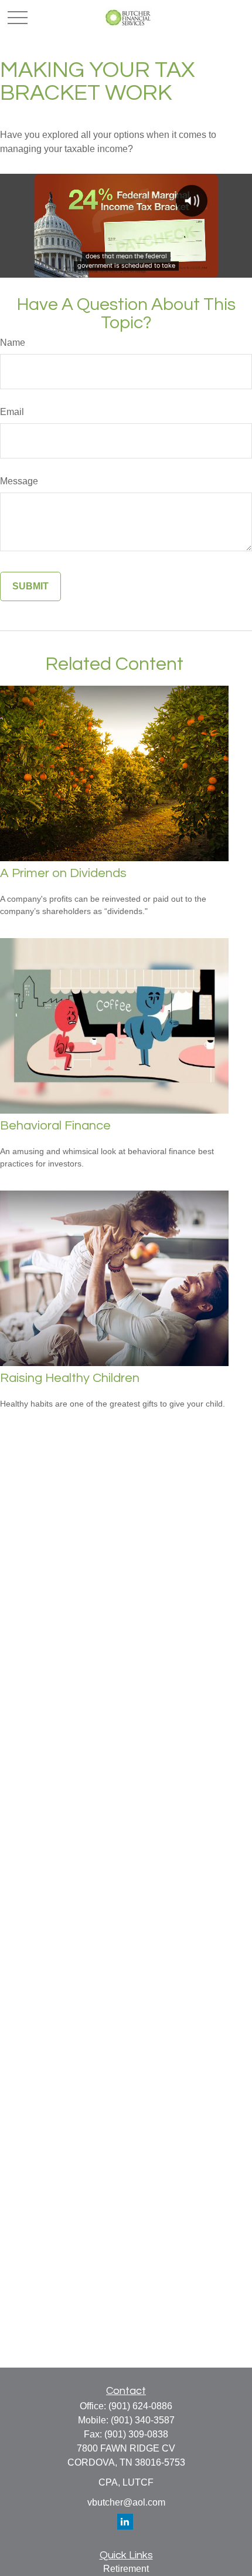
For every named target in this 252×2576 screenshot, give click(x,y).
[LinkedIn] (125, 2522)
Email (12, 412)
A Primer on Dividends (63, 873)
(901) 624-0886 (140, 2406)
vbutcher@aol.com (126, 2502)
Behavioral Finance (55, 1126)
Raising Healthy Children (70, 1378)
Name (13, 343)
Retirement (126, 2569)
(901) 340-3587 (143, 2420)
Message (19, 481)
